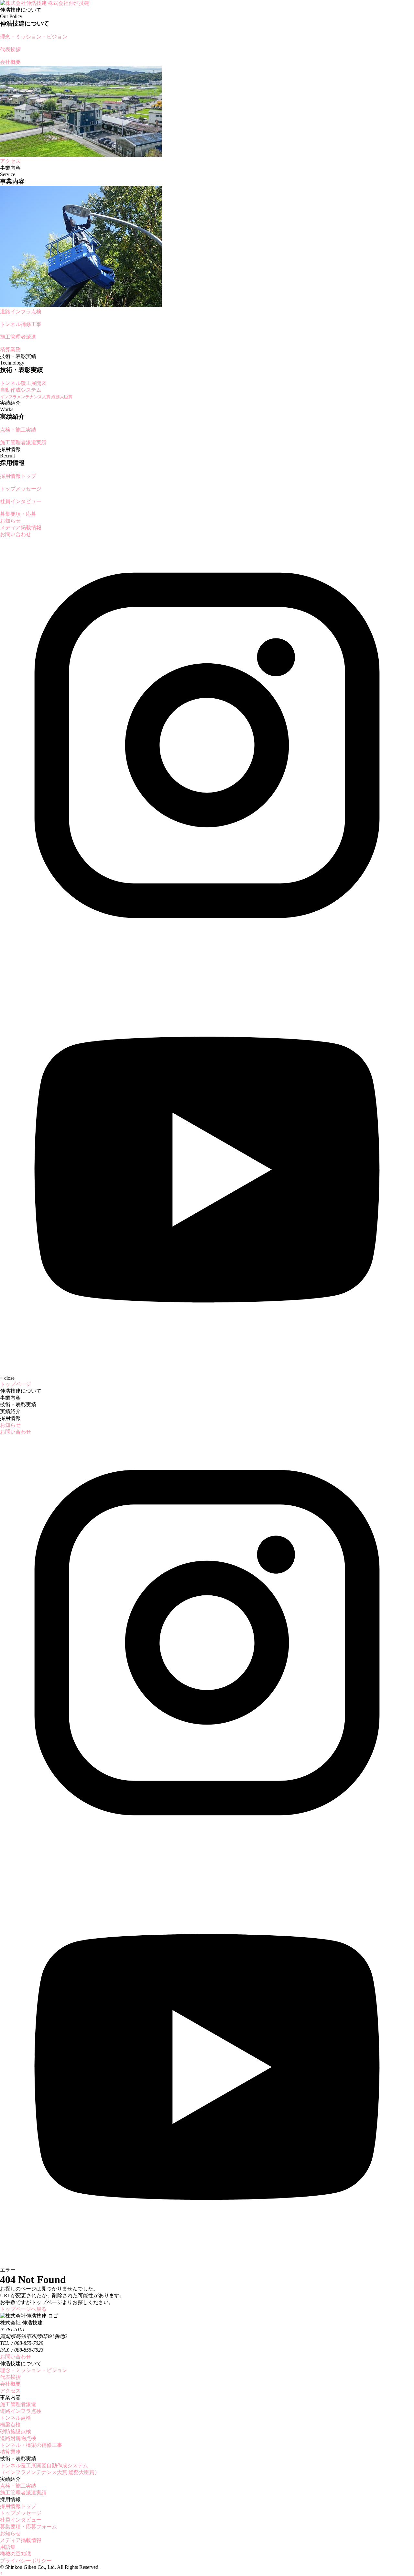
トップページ (16, 1384)
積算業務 (10, 2452)
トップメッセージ (21, 2513)
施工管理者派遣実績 (23, 2493)
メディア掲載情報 (21, 528)
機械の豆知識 (16, 2554)
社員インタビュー (21, 2520)
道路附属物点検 (18, 2438)
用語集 (8, 2547)
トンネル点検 (16, 2418)
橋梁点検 (10, 2425)
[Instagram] (207, 951)
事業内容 (10, 1398)
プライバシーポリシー (26, 2561)
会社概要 (10, 2384)
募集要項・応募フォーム (28, 2527)
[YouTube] (207, 1366)
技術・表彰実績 (18, 1405)
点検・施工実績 (18, 2486)
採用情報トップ (18, 2506)
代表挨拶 (10, 2377)
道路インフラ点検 (21, 2411)
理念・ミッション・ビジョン (34, 2370)
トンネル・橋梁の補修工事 (31, 2445)
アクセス (10, 2391)
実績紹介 (10, 1411)
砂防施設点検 (16, 2431)
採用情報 (10, 1418)
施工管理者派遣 (18, 2404)
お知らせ (10, 521)
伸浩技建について (21, 1391)
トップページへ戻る (23, 2309)
